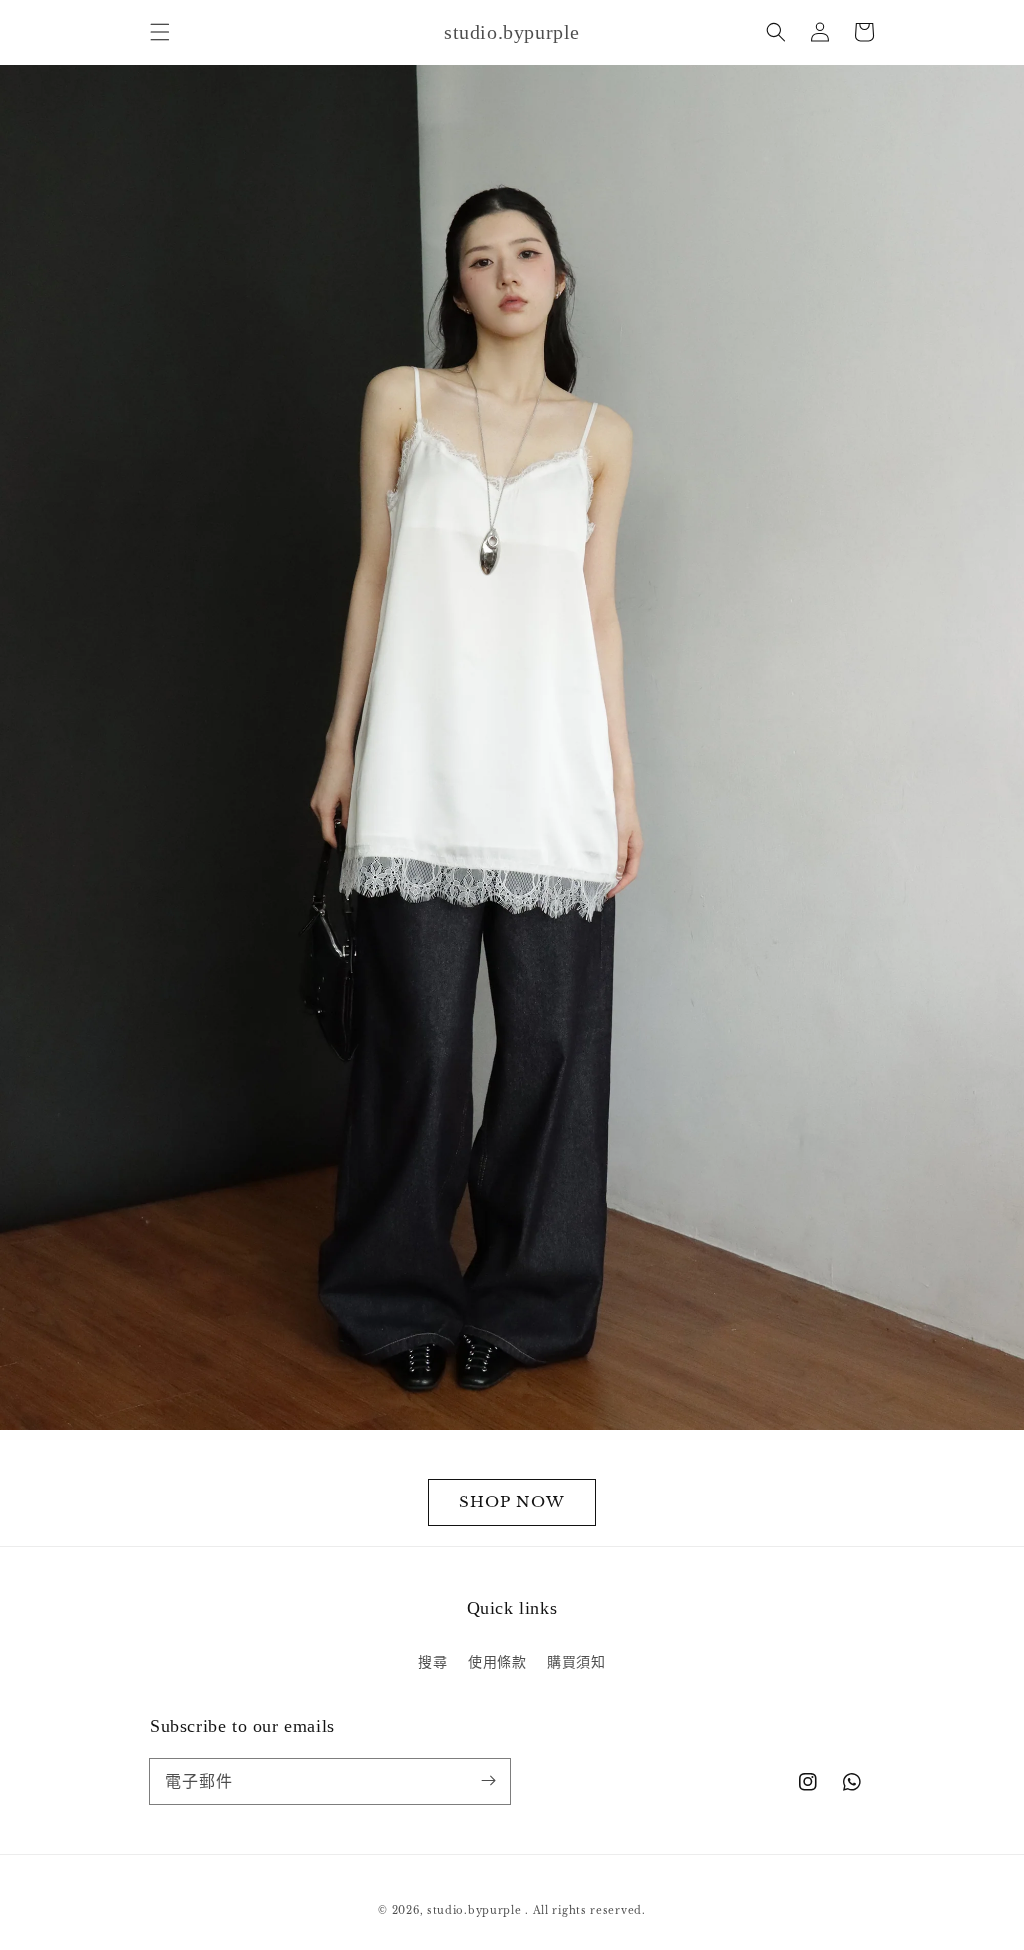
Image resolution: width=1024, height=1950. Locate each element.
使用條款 (497, 1662)
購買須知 (576, 1662)
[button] (160, 32)
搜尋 (432, 1662)
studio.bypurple (474, 1910)
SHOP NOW (512, 1501)
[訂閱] (488, 1781)
